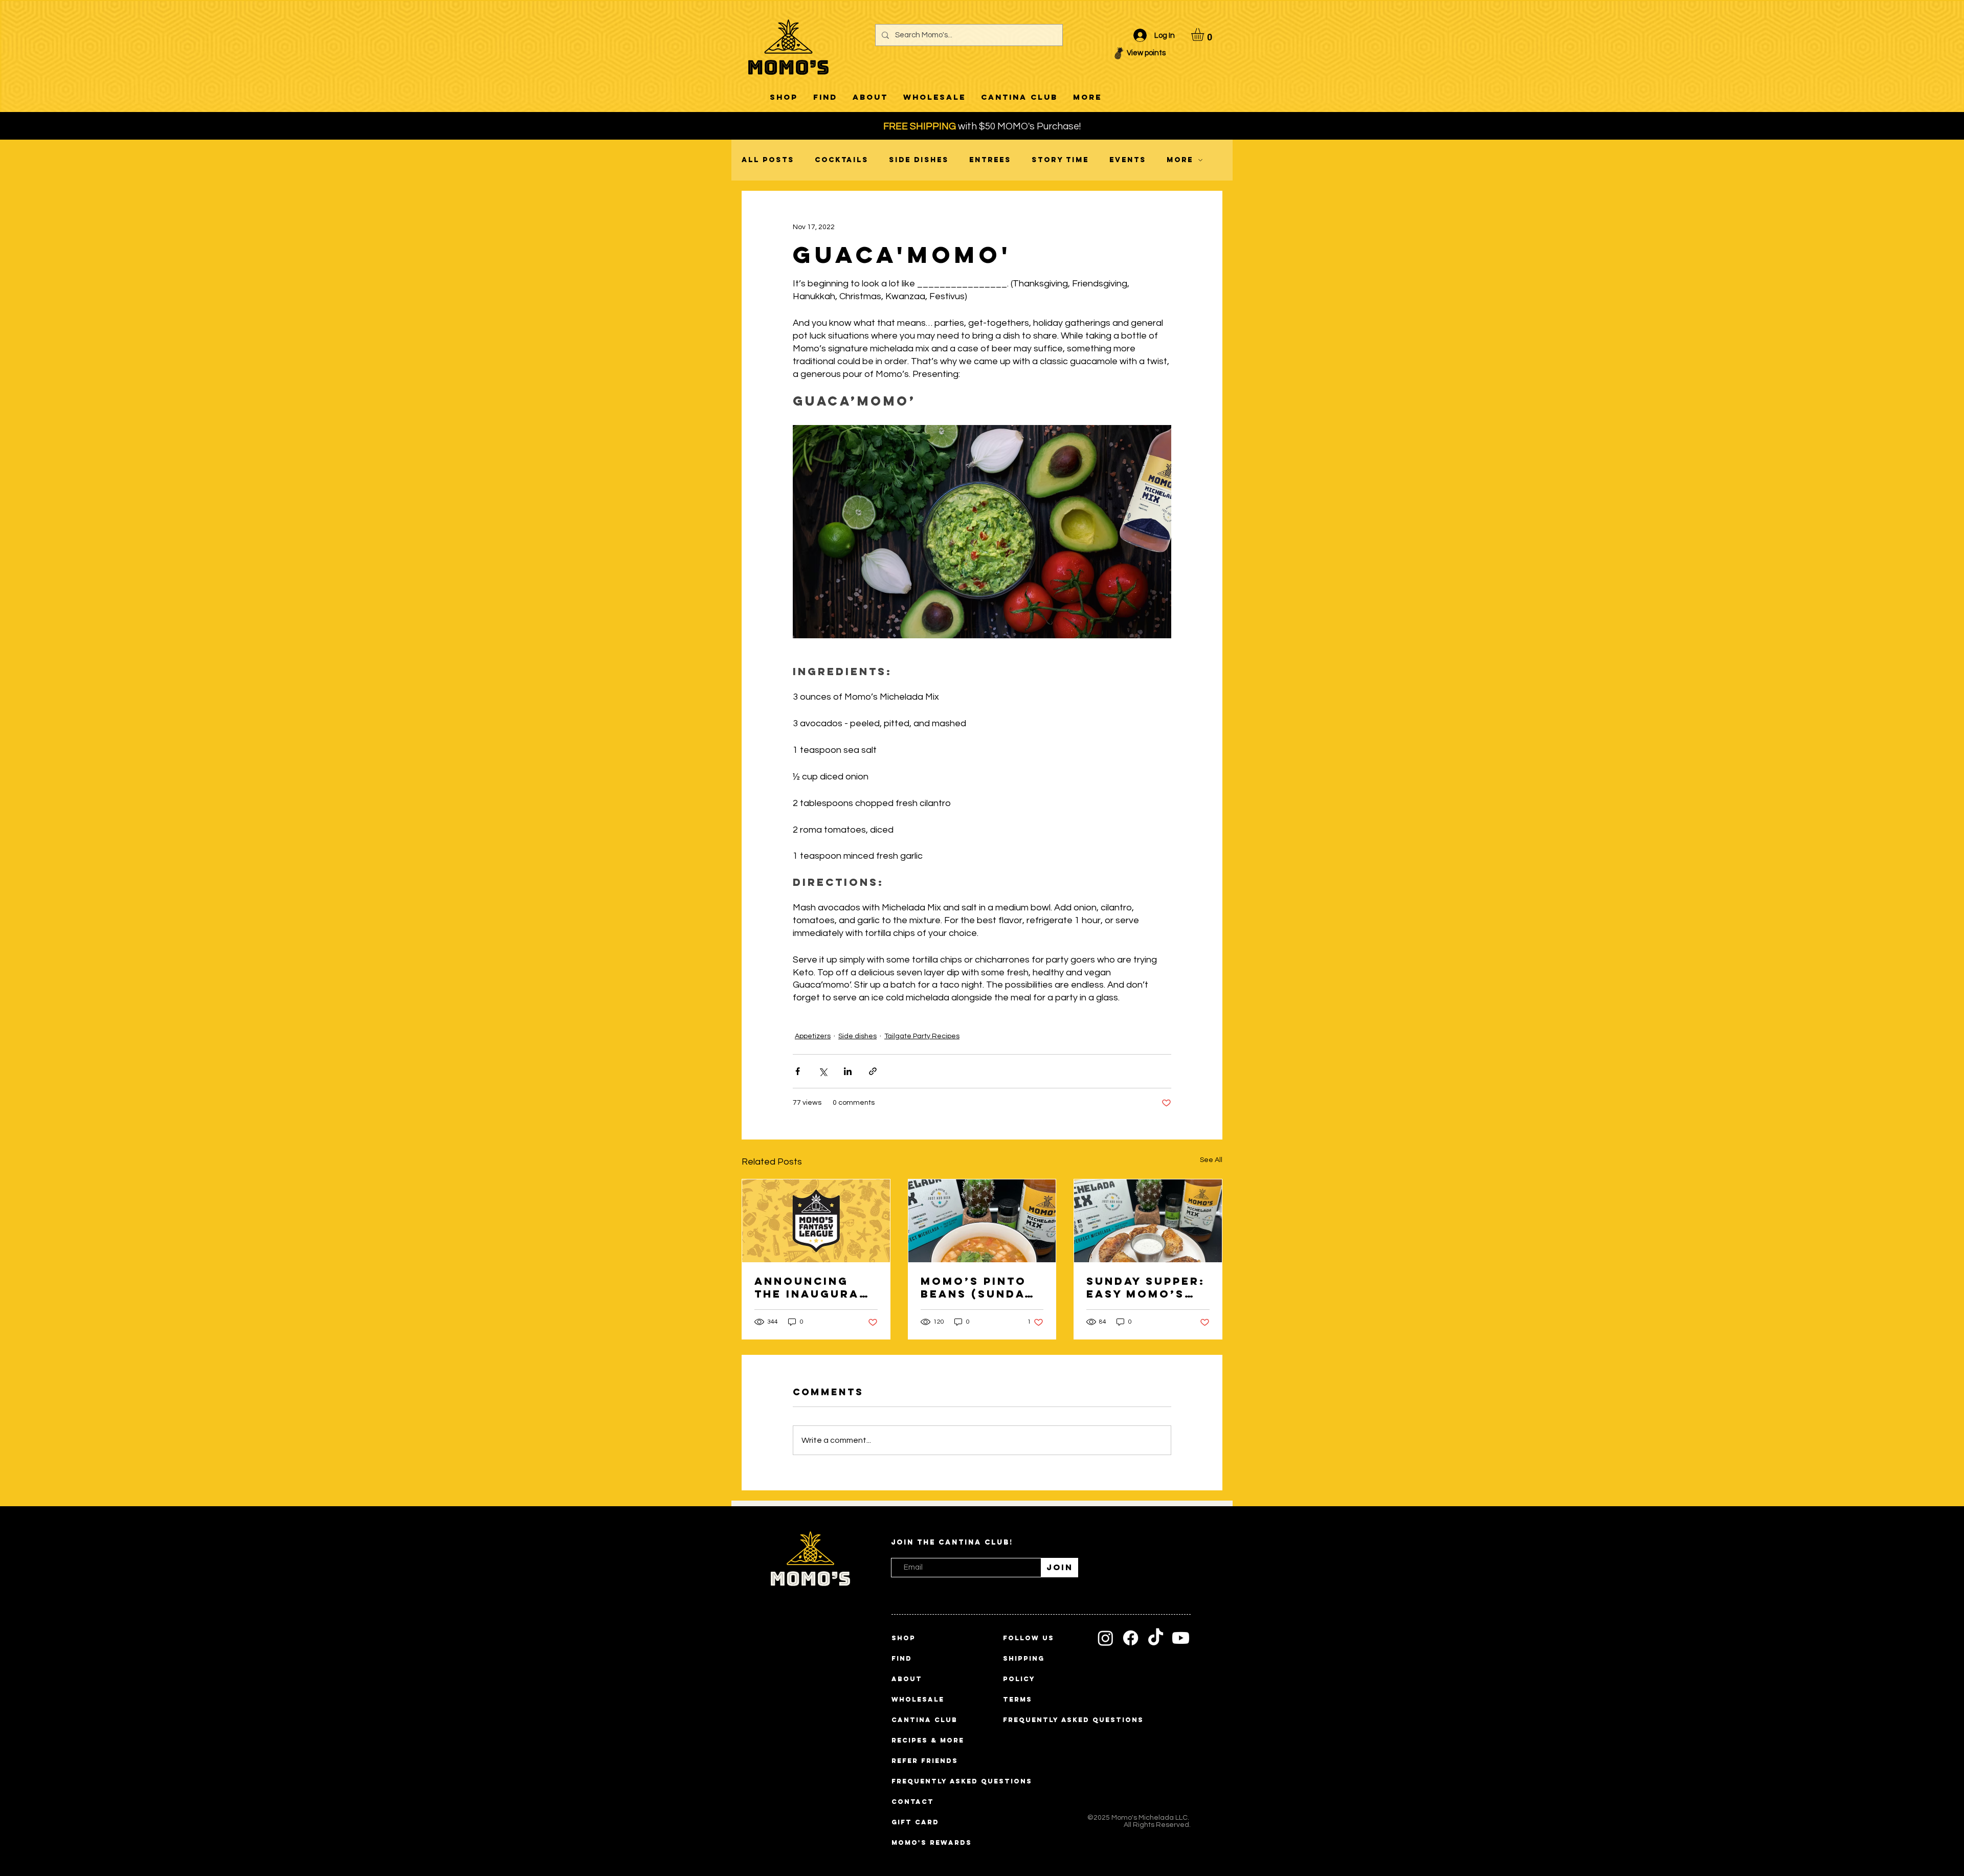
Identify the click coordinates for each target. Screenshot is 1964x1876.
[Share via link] (873, 1071)
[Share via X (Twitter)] (823, 1071)
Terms (1018, 1699)
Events (1128, 160)
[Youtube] (1181, 1638)
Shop (903, 1638)
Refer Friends (925, 1761)
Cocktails (842, 160)
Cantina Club (924, 1720)
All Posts (768, 160)
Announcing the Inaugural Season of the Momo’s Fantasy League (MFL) (815, 1287)
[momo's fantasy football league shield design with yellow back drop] (816, 1221)
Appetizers (813, 1036)
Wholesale (918, 1699)
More (1180, 160)
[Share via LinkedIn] (848, 1071)
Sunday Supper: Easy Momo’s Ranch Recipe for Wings (1146, 1287)
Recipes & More (925, 1740)
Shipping (1024, 1658)
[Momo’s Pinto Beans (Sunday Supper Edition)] (982, 1221)
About (907, 1679)
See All (1211, 1160)
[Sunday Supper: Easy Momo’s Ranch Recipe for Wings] (1148, 1221)
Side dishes (919, 160)
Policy (1019, 1679)
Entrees (990, 160)
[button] (1205, 35)
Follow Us (1029, 1638)
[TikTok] (1156, 1638)
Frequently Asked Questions (925, 1781)
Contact (913, 1802)
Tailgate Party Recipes (922, 1036)
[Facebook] (1131, 1638)
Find (902, 1658)
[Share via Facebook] (798, 1071)
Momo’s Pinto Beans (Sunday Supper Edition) (982, 1287)
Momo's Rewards (925, 1842)
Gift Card (915, 1822)
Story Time (1060, 160)
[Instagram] (1106, 1638)
